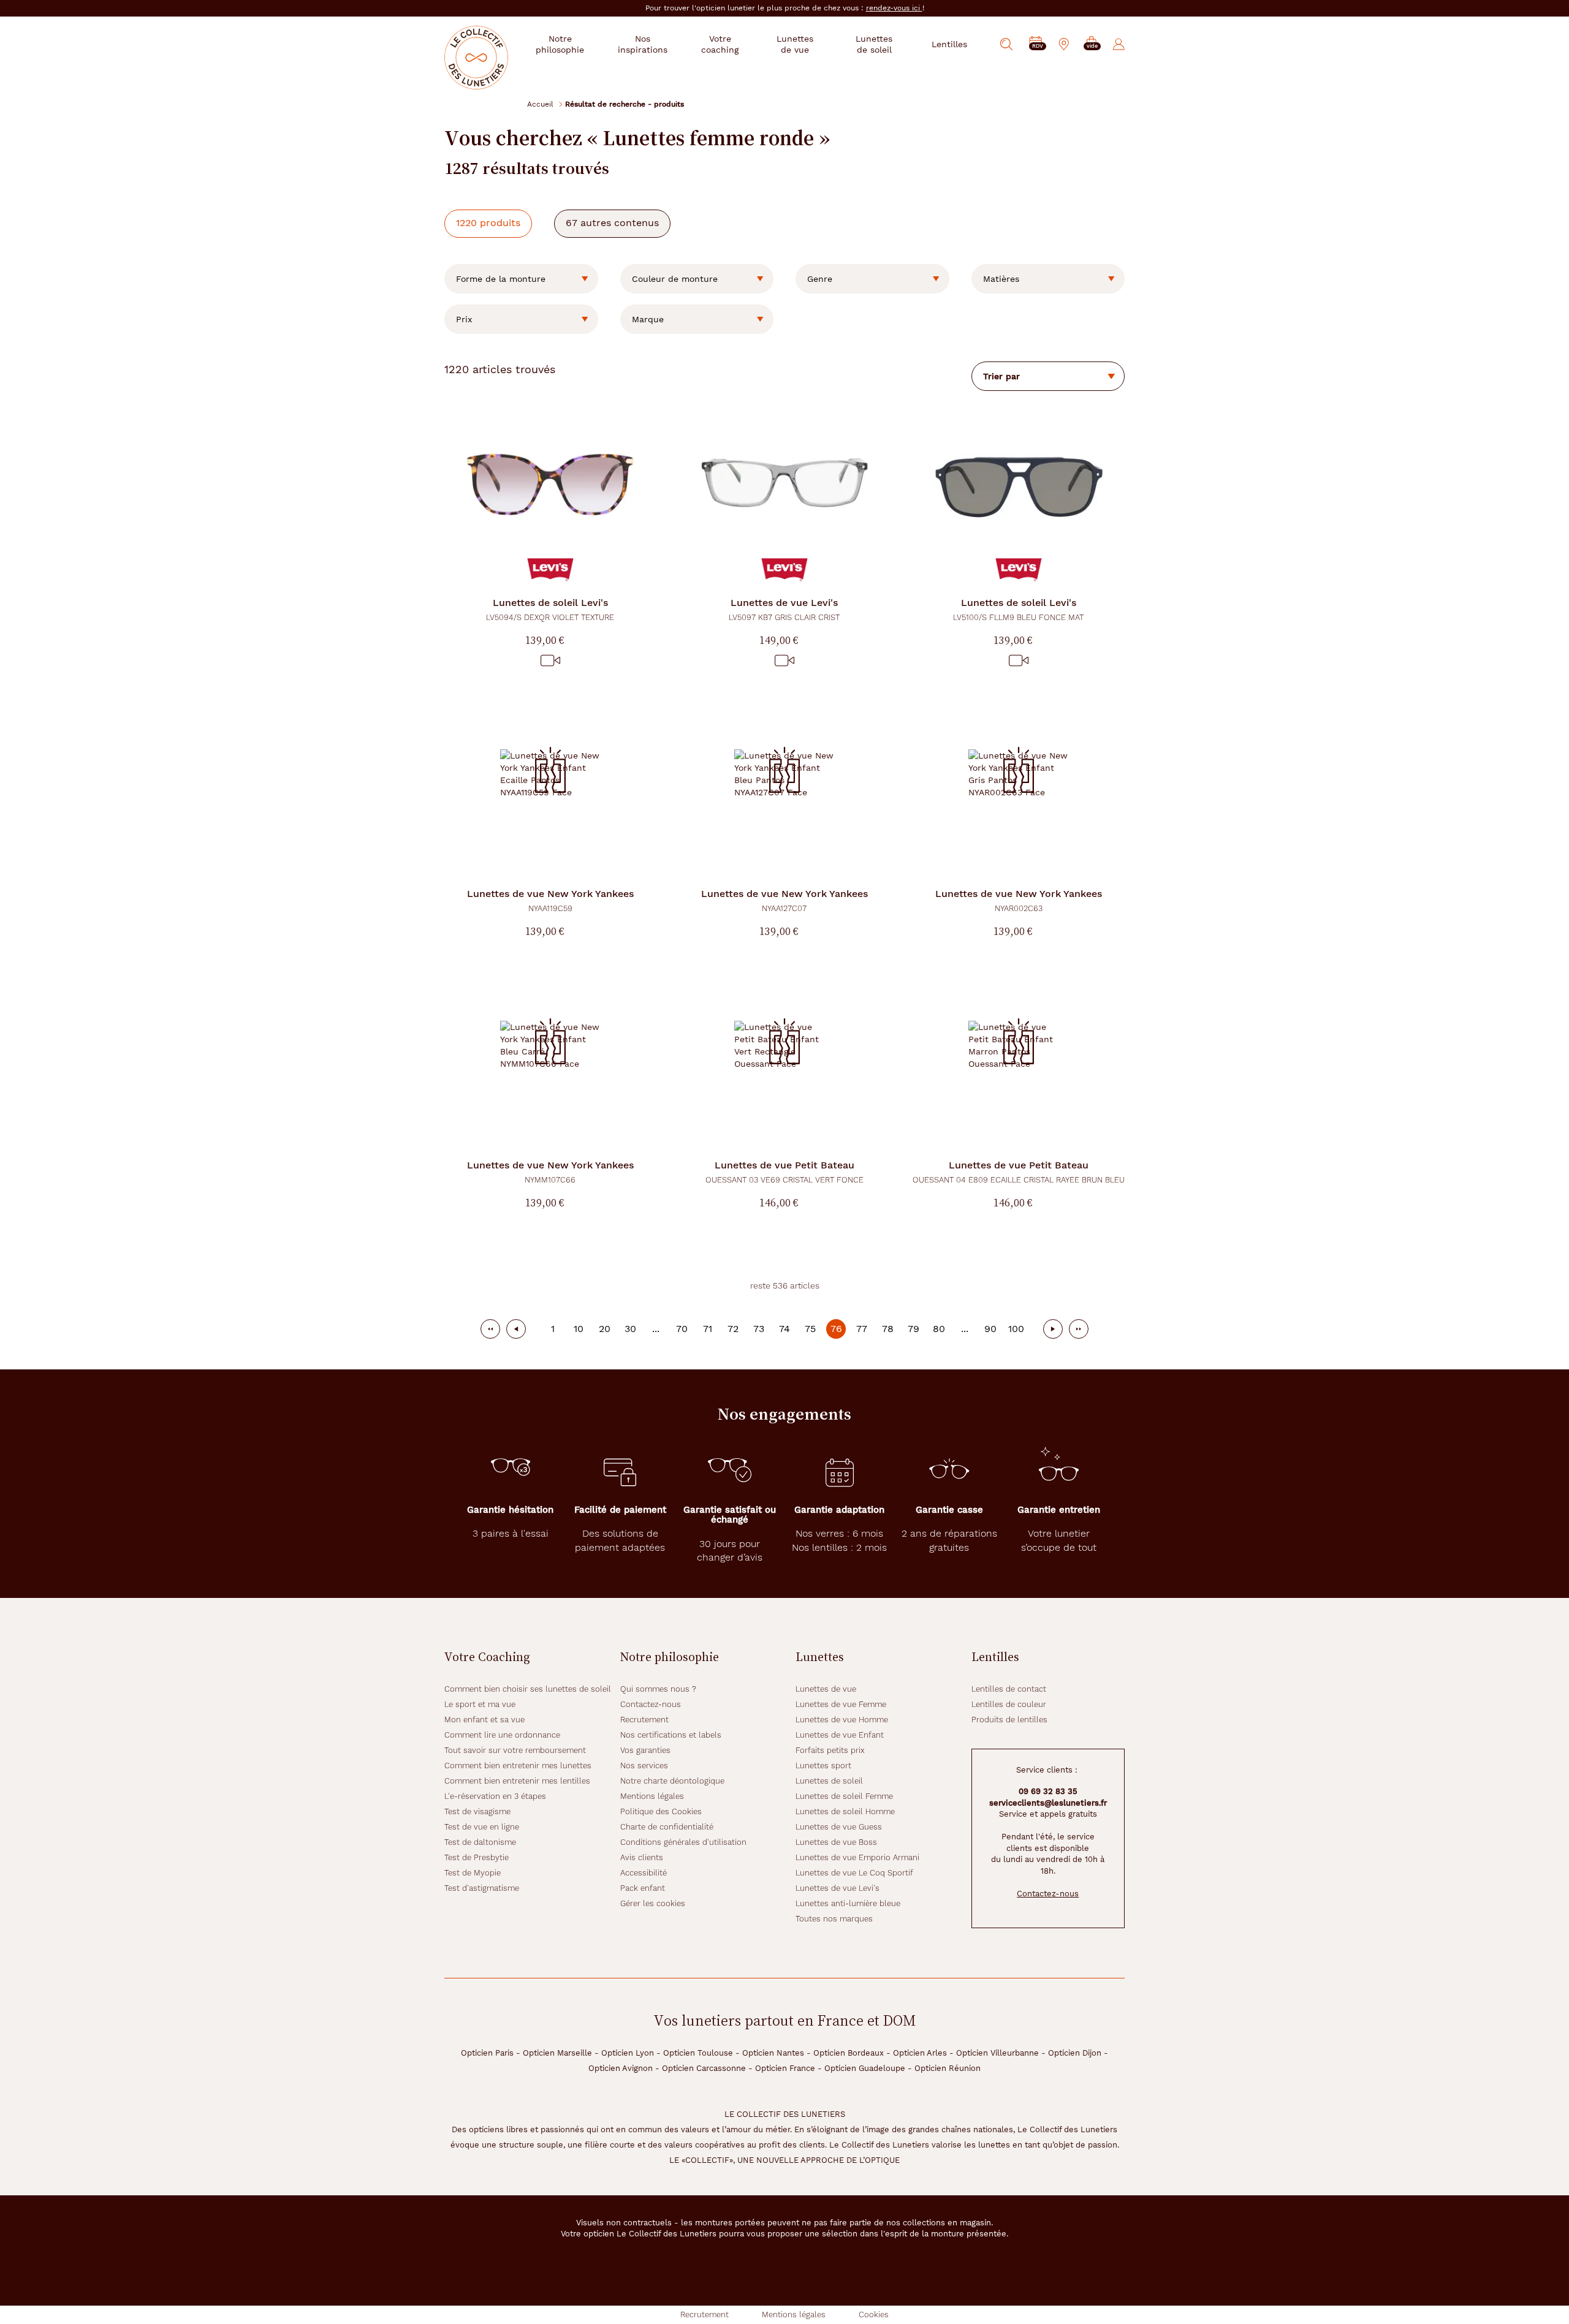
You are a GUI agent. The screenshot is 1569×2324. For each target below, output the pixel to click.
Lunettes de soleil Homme (845, 1811)
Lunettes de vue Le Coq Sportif (854, 1873)
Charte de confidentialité (667, 1827)
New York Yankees (550, 900)
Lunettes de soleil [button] (874, 44)
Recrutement (644, 1720)
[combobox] (521, 279)
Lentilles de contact (1009, 1689)
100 (1016, 1329)
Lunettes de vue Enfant (840, 1735)
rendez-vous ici (894, 8)
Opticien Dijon (1075, 2053)
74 (784, 1329)
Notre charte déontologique (672, 1781)
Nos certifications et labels (671, 1735)
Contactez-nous (651, 1704)
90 (990, 1329)
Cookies (874, 2315)
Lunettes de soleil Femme (844, 1796)
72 (733, 1329)
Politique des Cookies (661, 1811)
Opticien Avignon (621, 2068)
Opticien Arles (920, 2053)
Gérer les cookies (653, 1903)
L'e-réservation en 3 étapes (495, 1796)
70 (682, 1329)
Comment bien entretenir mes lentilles (517, 1781)
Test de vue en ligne (482, 1827)
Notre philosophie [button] (560, 44)
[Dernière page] (1079, 1329)
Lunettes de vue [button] (795, 44)
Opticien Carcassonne (704, 2068)
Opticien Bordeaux (849, 2053)
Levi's (550, 609)
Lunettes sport (823, 1766)
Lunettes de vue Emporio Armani (857, 1857)
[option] (521, 279)
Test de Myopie (473, 1873)
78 (888, 1329)
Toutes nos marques (834, 1919)
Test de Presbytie (477, 1857)
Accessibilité (644, 1873)
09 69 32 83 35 (1048, 1791)
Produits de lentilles (1009, 1720)
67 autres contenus (612, 223)
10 (579, 1329)
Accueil (540, 104)
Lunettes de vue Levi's (838, 1888)
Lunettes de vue (826, 1689)
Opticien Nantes (773, 2053)
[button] (1092, 44)
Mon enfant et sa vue (484, 1720)
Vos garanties (645, 1750)
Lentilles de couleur (1009, 1704)
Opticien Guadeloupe (865, 2068)
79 (914, 1329)
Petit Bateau (784, 1172)
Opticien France (785, 2068)
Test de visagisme (477, 1811)
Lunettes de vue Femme (841, 1704)
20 (605, 1329)
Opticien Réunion (948, 2068)
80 (939, 1329)
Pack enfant (643, 1888)
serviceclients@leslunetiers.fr (1048, 1803)
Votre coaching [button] (720, 44)
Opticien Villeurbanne (997, 2053)
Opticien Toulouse (698, 2053)
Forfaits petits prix (830, 1750)
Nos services (644, 1766)
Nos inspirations (643, 44)
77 (862, 1329)
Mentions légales (652, 1796)
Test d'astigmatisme (482, 1888)
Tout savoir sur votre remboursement (515, 1750)
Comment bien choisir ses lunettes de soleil (528, 1689)
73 (759, 1329)
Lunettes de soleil (829, 1781)
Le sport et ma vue (480, 1704)
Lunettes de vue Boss (836, 1842)
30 (630, 1329)
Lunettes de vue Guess (839, 1827)
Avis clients (642, 1857)
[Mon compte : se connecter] (1119, 44)
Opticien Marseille (557, 2053)
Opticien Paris (487, 2053)
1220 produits (488, 223)
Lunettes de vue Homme (842, 1720)
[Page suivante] (1053, 1329)
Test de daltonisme (480, 1842)
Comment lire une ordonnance (502, 1735)
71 (708, 1329)
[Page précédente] (516, 1329)
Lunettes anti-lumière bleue (848, 1903)
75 (810, 1329)
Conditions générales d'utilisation (683, 1842)
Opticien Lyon (628, 2053)
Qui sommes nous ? (658, 1689)
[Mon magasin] (1064, 44)
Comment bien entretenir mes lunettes (518, 1766)
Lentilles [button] (949, 44)
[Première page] (490, 1329)
